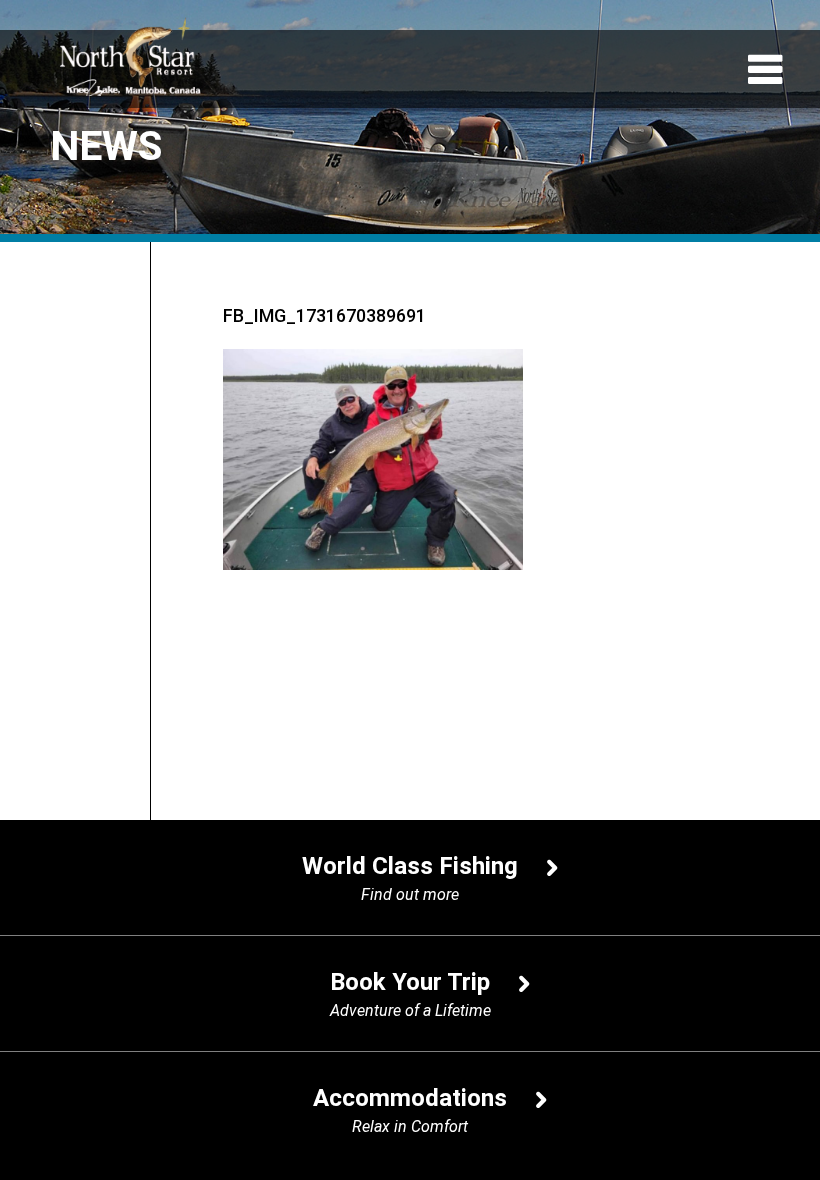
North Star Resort (130, 56)
